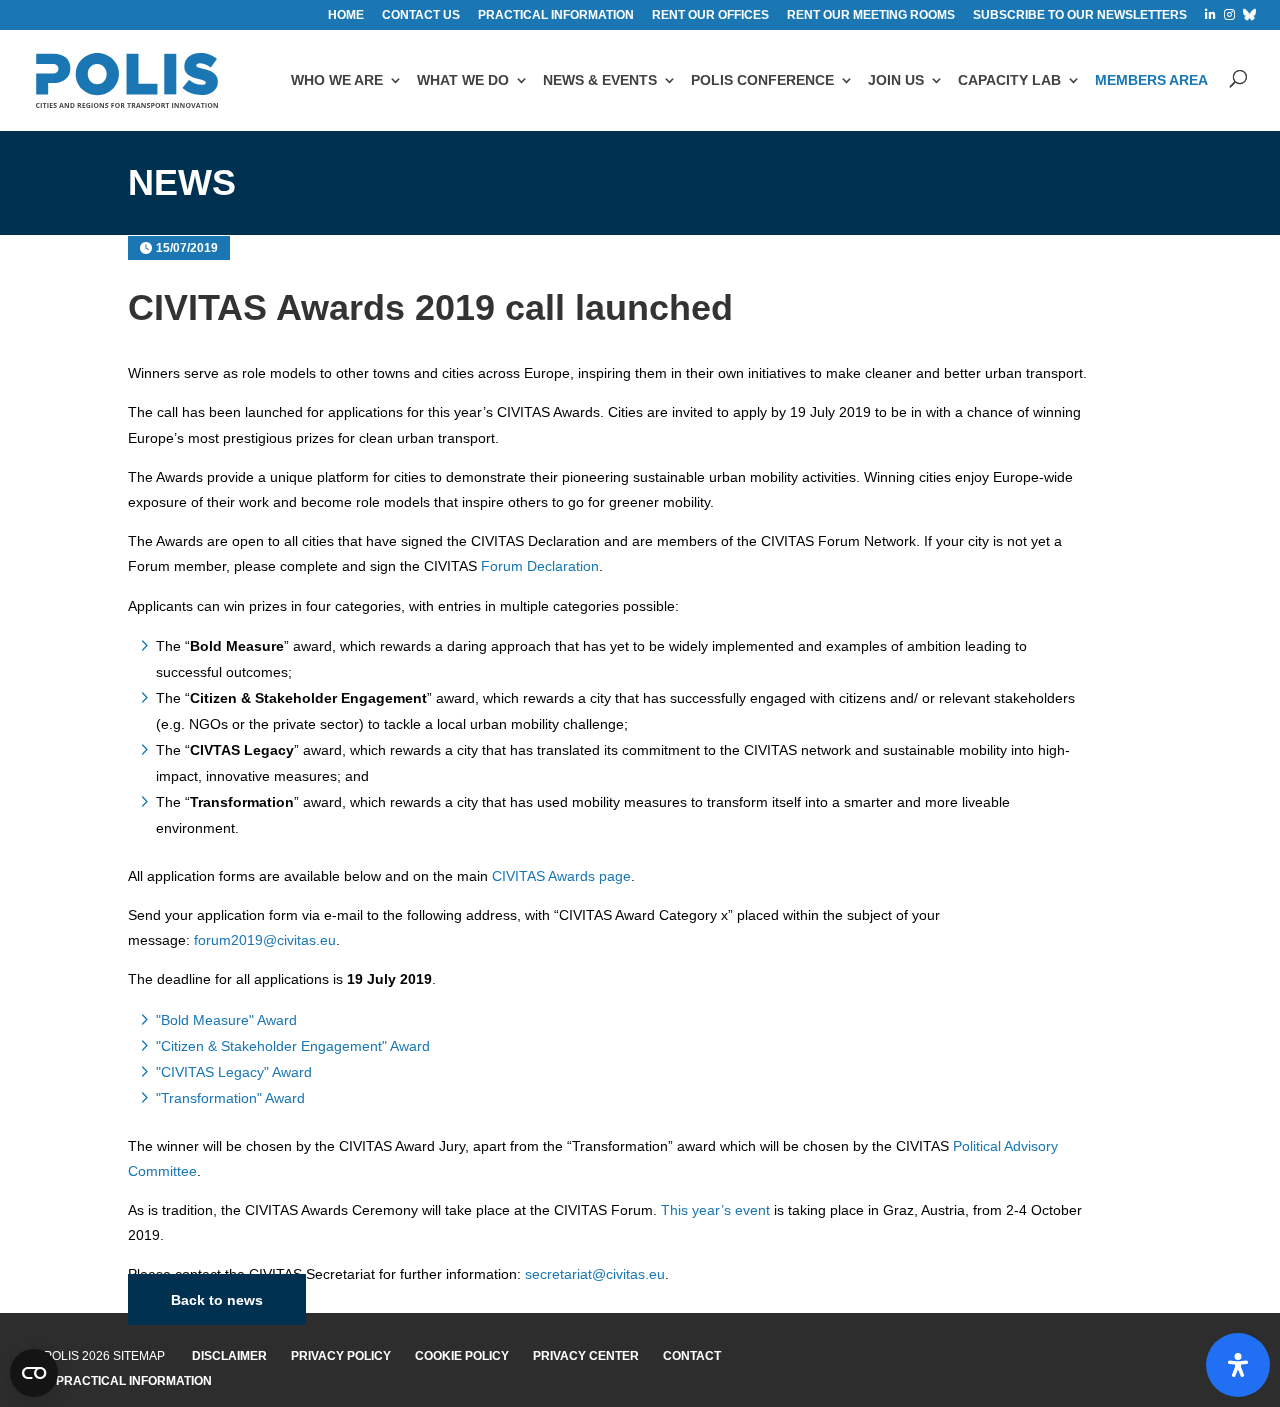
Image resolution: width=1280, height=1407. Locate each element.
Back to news (217, 1300)
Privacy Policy (341, 1356)
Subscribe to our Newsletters (1080, 15)
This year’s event (715, 1210)
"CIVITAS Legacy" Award (234, 1072)
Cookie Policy (462, 1356)
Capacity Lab (1009, 80)
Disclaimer (229, 1356)
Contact (692, 1356)
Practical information (556, 15)
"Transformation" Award (230, 1098)
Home (346, 15)
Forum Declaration (540, 566)
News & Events (600, 80)
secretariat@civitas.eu (595, 1274)
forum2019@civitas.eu (265, 940)
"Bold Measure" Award (226, 1020)
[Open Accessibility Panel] (1238, 1365)
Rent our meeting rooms (871, 15)
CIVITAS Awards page (561, 876)
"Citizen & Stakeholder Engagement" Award (293, 1046)
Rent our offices (710, 15)
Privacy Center (586, 1356)
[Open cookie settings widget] (34, 1373)
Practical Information (134, 1381)
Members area (1151, 80)
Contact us (421, 15)
